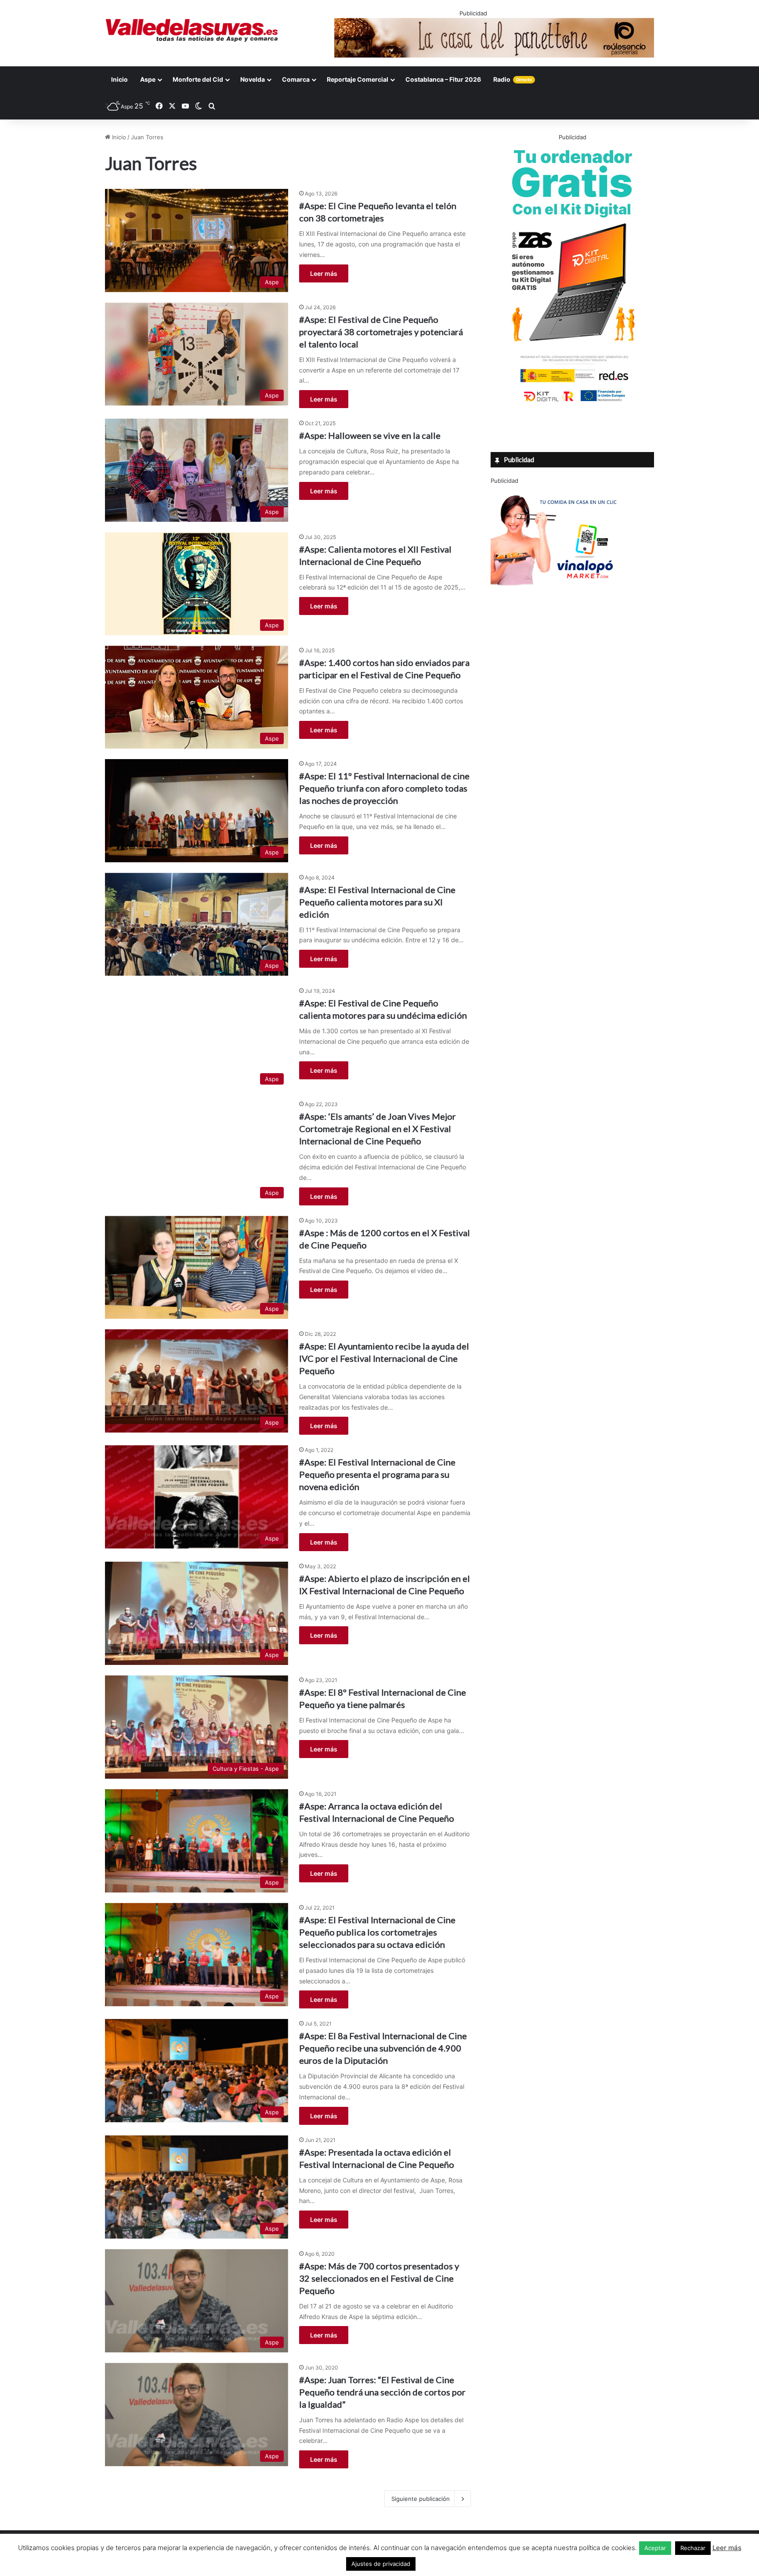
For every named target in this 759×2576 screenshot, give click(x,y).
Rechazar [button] (693, 2548)
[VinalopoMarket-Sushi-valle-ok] (557, 593)
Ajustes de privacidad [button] (381, 2564)
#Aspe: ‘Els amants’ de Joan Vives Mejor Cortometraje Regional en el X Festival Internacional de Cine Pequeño (378, 1129)
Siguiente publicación (421, 2499)
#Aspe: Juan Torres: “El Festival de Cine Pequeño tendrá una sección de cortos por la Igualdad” (382, 2392)
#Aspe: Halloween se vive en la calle (370, 435)
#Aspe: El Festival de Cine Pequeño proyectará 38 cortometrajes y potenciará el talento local (381, 332)
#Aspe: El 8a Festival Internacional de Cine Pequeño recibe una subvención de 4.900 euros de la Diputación (383, 2048)
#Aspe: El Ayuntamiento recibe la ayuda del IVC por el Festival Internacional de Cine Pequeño (384, 1358)
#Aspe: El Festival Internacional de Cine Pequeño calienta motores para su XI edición (377, 902)
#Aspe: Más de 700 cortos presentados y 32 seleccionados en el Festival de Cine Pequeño (379, 2278)
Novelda (253, 79)
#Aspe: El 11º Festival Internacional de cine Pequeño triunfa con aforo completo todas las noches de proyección (384, 788)
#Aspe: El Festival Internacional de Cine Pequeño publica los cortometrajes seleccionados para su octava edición (377, 1932)
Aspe (148, 79)
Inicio (119, 79)
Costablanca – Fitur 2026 (443, 79)
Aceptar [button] (655, 2548)
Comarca (296, 79)
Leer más (324, 273)
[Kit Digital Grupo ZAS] (572, 403)
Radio (513, 79)
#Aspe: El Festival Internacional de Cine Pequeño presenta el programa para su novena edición (377, 1474)
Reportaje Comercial (358, 79)
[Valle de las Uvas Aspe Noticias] (192, 30)
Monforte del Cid (198, 79)
